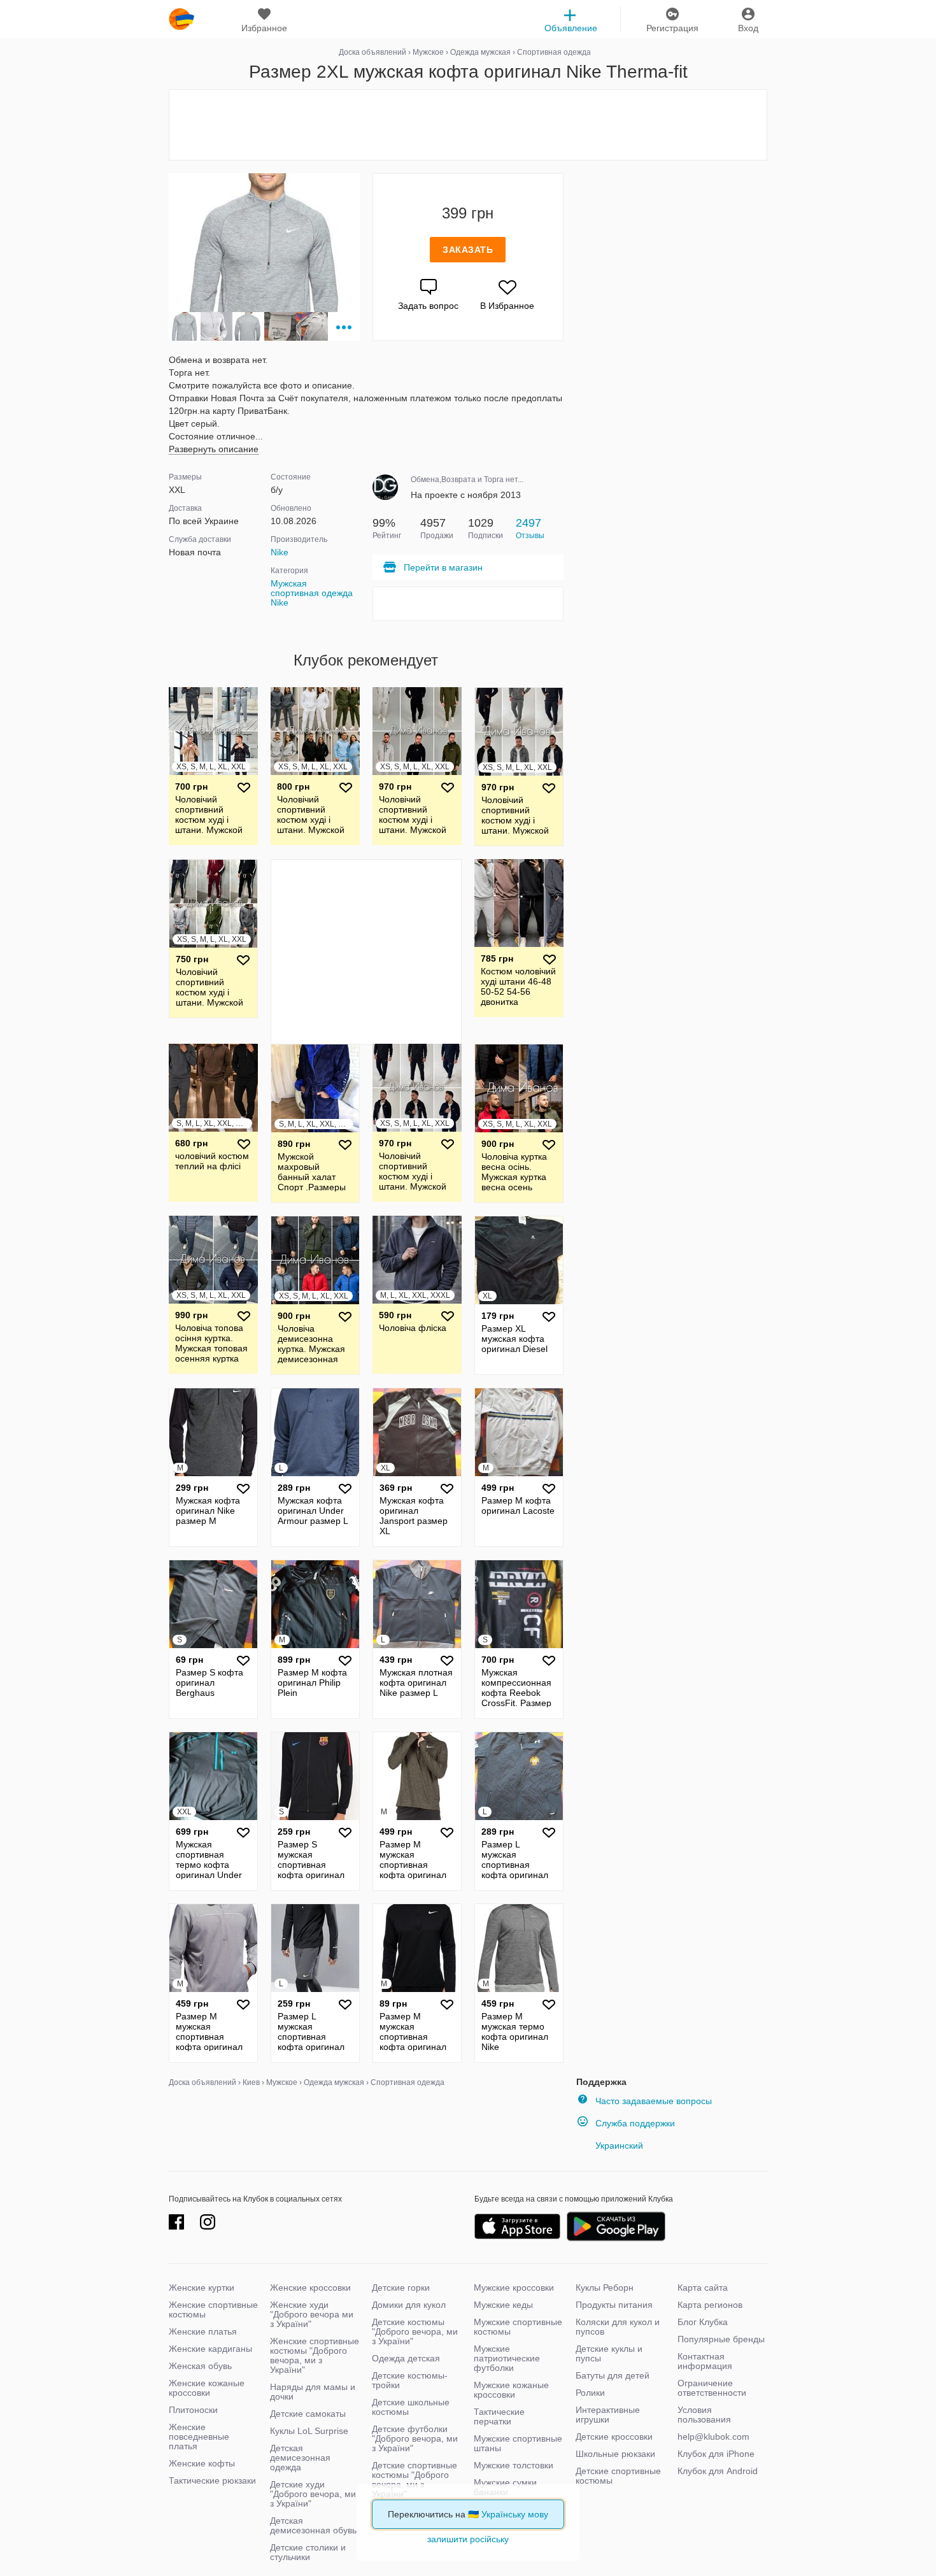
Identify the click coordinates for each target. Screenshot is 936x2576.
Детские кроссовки (614, 2437)
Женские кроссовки (310, 2288)
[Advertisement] (468, 125)
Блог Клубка (703, 2322)
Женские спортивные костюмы (213, 2309)
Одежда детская (406, 2358)
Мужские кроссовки (514, 2288)
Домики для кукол (409, 2305)
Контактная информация (705, 2361)
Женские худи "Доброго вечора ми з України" (312, 2314)
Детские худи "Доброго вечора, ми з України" (313, 2494)
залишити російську (468, 2539)
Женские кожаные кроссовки (207, 2388)
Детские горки (401, 2288)
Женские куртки (202, 2288)
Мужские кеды (503, 2305)
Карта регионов (710, 2305)
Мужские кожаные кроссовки (511, 2390)
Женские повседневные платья (199, 2437)
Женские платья (203, 2331)
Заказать (468, 250)
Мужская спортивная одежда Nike (312, 593)
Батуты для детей (613, 2375)
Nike (280, 552)
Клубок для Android (718, 2471)
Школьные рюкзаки (615, 2454)
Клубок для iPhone (716, 2454)
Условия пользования (704, 2415)
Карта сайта (703, 2288)
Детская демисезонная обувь (313, 2525)
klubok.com (181, 19)
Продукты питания (614, 2305)
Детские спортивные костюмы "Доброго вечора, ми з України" (415, 2480)
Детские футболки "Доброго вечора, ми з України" (415, 2438)
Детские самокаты (308, 2414)
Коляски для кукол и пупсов (618, 2327)
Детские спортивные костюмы (618, 2476)
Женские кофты (202, 2463)
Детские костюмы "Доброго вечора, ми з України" (415, 2331)
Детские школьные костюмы (411, 2407)
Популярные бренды (721, 2339)
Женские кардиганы (210, 2349)
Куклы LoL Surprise (309, 2431)
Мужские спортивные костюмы (518, 2327)
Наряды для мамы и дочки (313, 2392)
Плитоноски (193, 2410)
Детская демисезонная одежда (300, 2458)
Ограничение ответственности (712, 2388)
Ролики (590, 2393)
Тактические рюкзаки (212, 2480)
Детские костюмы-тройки (410, 2380)
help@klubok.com (713, 2437)
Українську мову (515, 2514)
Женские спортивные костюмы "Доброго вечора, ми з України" (315, 2355)
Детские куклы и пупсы (609, 2353)
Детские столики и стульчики (308, 2552)
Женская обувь (200, 2366)
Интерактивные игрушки (608, 2415)
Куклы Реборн (605, 2288)
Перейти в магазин (443, 567)
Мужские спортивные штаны (518, 2443)
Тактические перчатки (499, 2416)
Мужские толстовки (514, 2465)
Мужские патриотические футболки (507, 2358)
